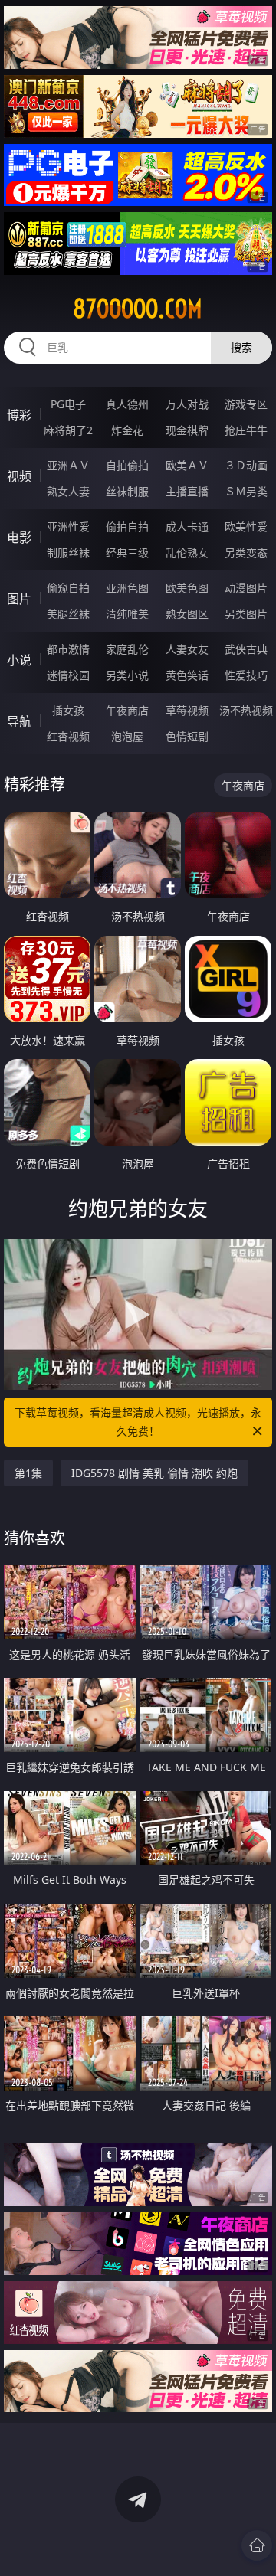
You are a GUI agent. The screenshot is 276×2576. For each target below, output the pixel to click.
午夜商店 (127, 710)
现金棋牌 (187, 430)
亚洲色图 (127, 588)
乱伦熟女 (187, 552)
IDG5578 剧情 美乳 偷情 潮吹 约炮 (154, 1473)
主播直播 (187, 491)
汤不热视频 (246, 710)
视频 (19, 476)
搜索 (242, 347)
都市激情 (68, 649)
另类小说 (127, 675)
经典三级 (127, 552)
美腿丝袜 (68, 614)
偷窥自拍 (68, 588)
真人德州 (127, 404)
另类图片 (246, 614)
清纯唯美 (127, 614)
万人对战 (187, 404)
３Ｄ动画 (246, 465)
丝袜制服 (127, 491)
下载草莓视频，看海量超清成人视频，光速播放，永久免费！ (138, 1422)
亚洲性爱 (68, 526)
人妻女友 (187, 649)
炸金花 (127, 430)
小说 (19, 660)
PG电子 (68, 404)
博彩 (19, 415)
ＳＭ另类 (246, 491)
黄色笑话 (187, 675)
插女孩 (68, 710)
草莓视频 (187, 710)
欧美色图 (187, 588)
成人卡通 (187, 526)
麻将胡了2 (68, 430)
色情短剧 (187, 736)
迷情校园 (68, 675)
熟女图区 (187, 614)
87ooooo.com (138, 309)
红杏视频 (68, 736)
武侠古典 (246, 649)
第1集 (28, 1473)
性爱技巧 (246, 675)
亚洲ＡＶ (68, 465)
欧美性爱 (246, 526)
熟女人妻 (68, 491)
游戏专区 (246, 404)
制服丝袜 (68, 552)
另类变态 (246, 552)
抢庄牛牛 (246, 430)
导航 (19, 721)
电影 (19, 538)
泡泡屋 (127, 736)
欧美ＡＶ (187, 465)
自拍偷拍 (127, 465)
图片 (19, 599)
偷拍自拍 (127, 526)
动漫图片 (246, 588)
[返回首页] (257, 2545)
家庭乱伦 (127, 649)
